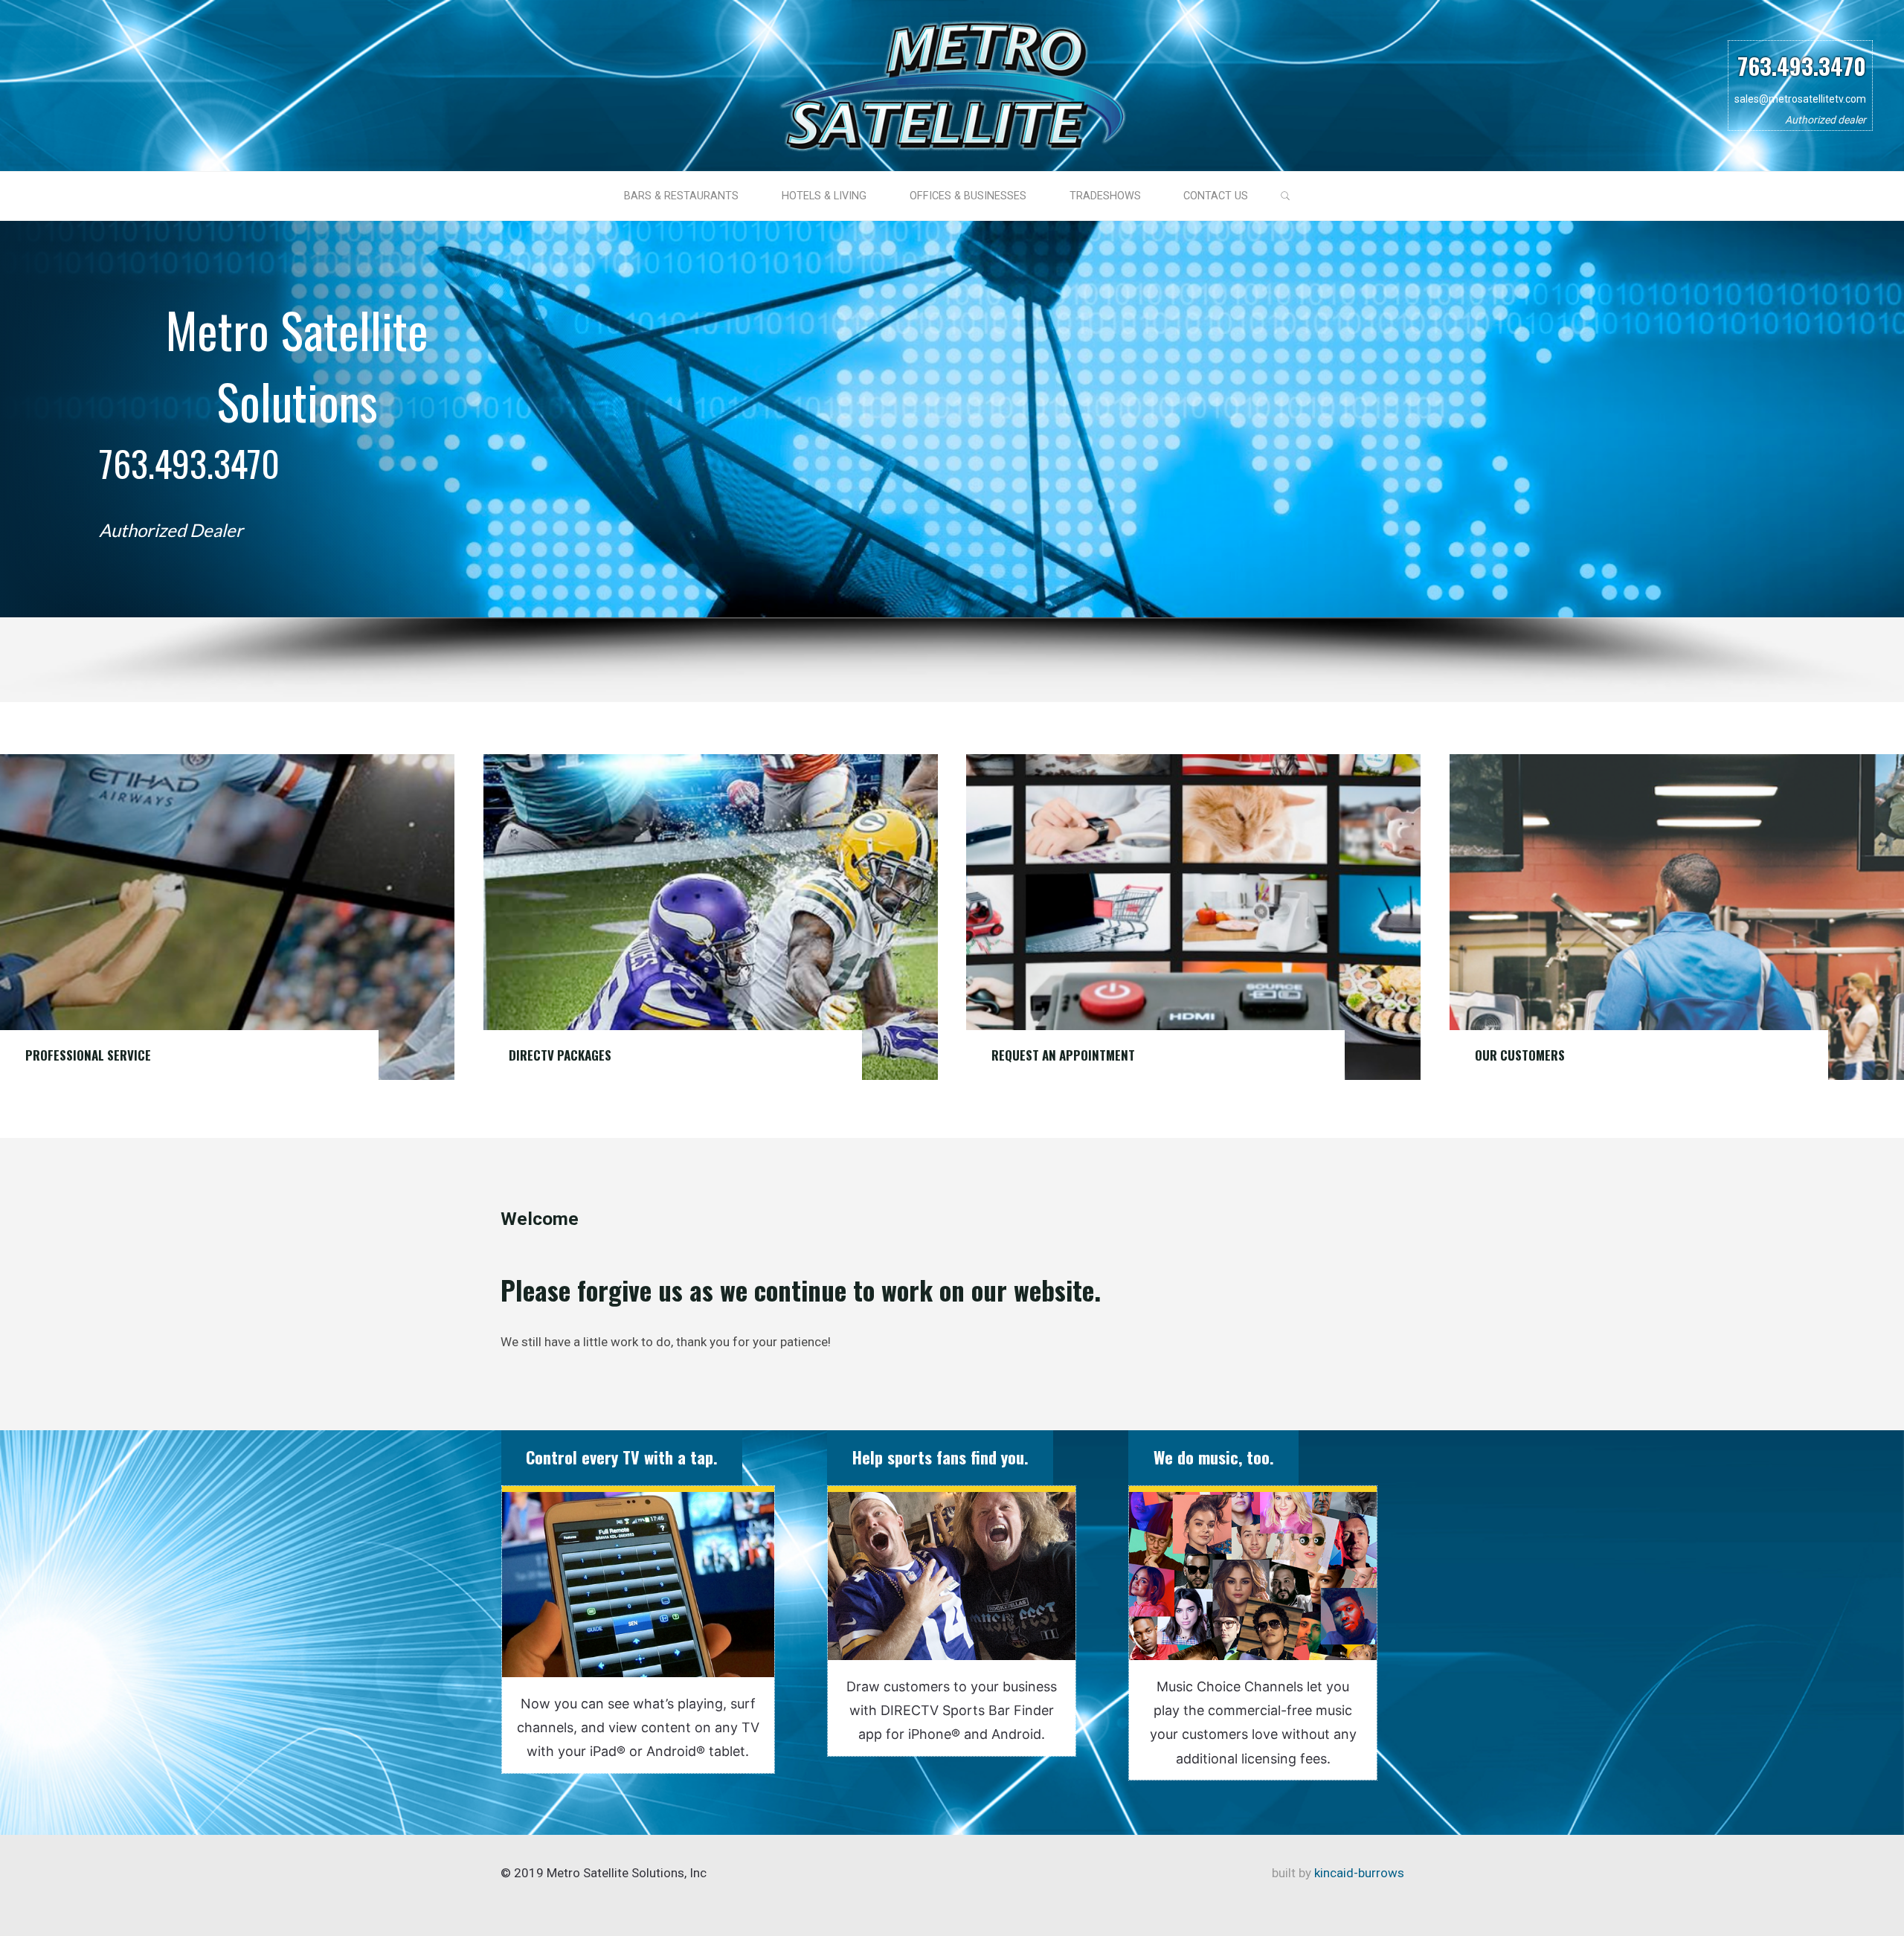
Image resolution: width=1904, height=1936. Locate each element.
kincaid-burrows (1358, 1873)
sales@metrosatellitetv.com (1800, 99)
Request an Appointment (1063, 1055)
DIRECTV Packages (560, 1055)
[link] (1286, 197)
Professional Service (88, 1055)
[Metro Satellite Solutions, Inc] (952, 84)
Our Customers (1520, 1055)
